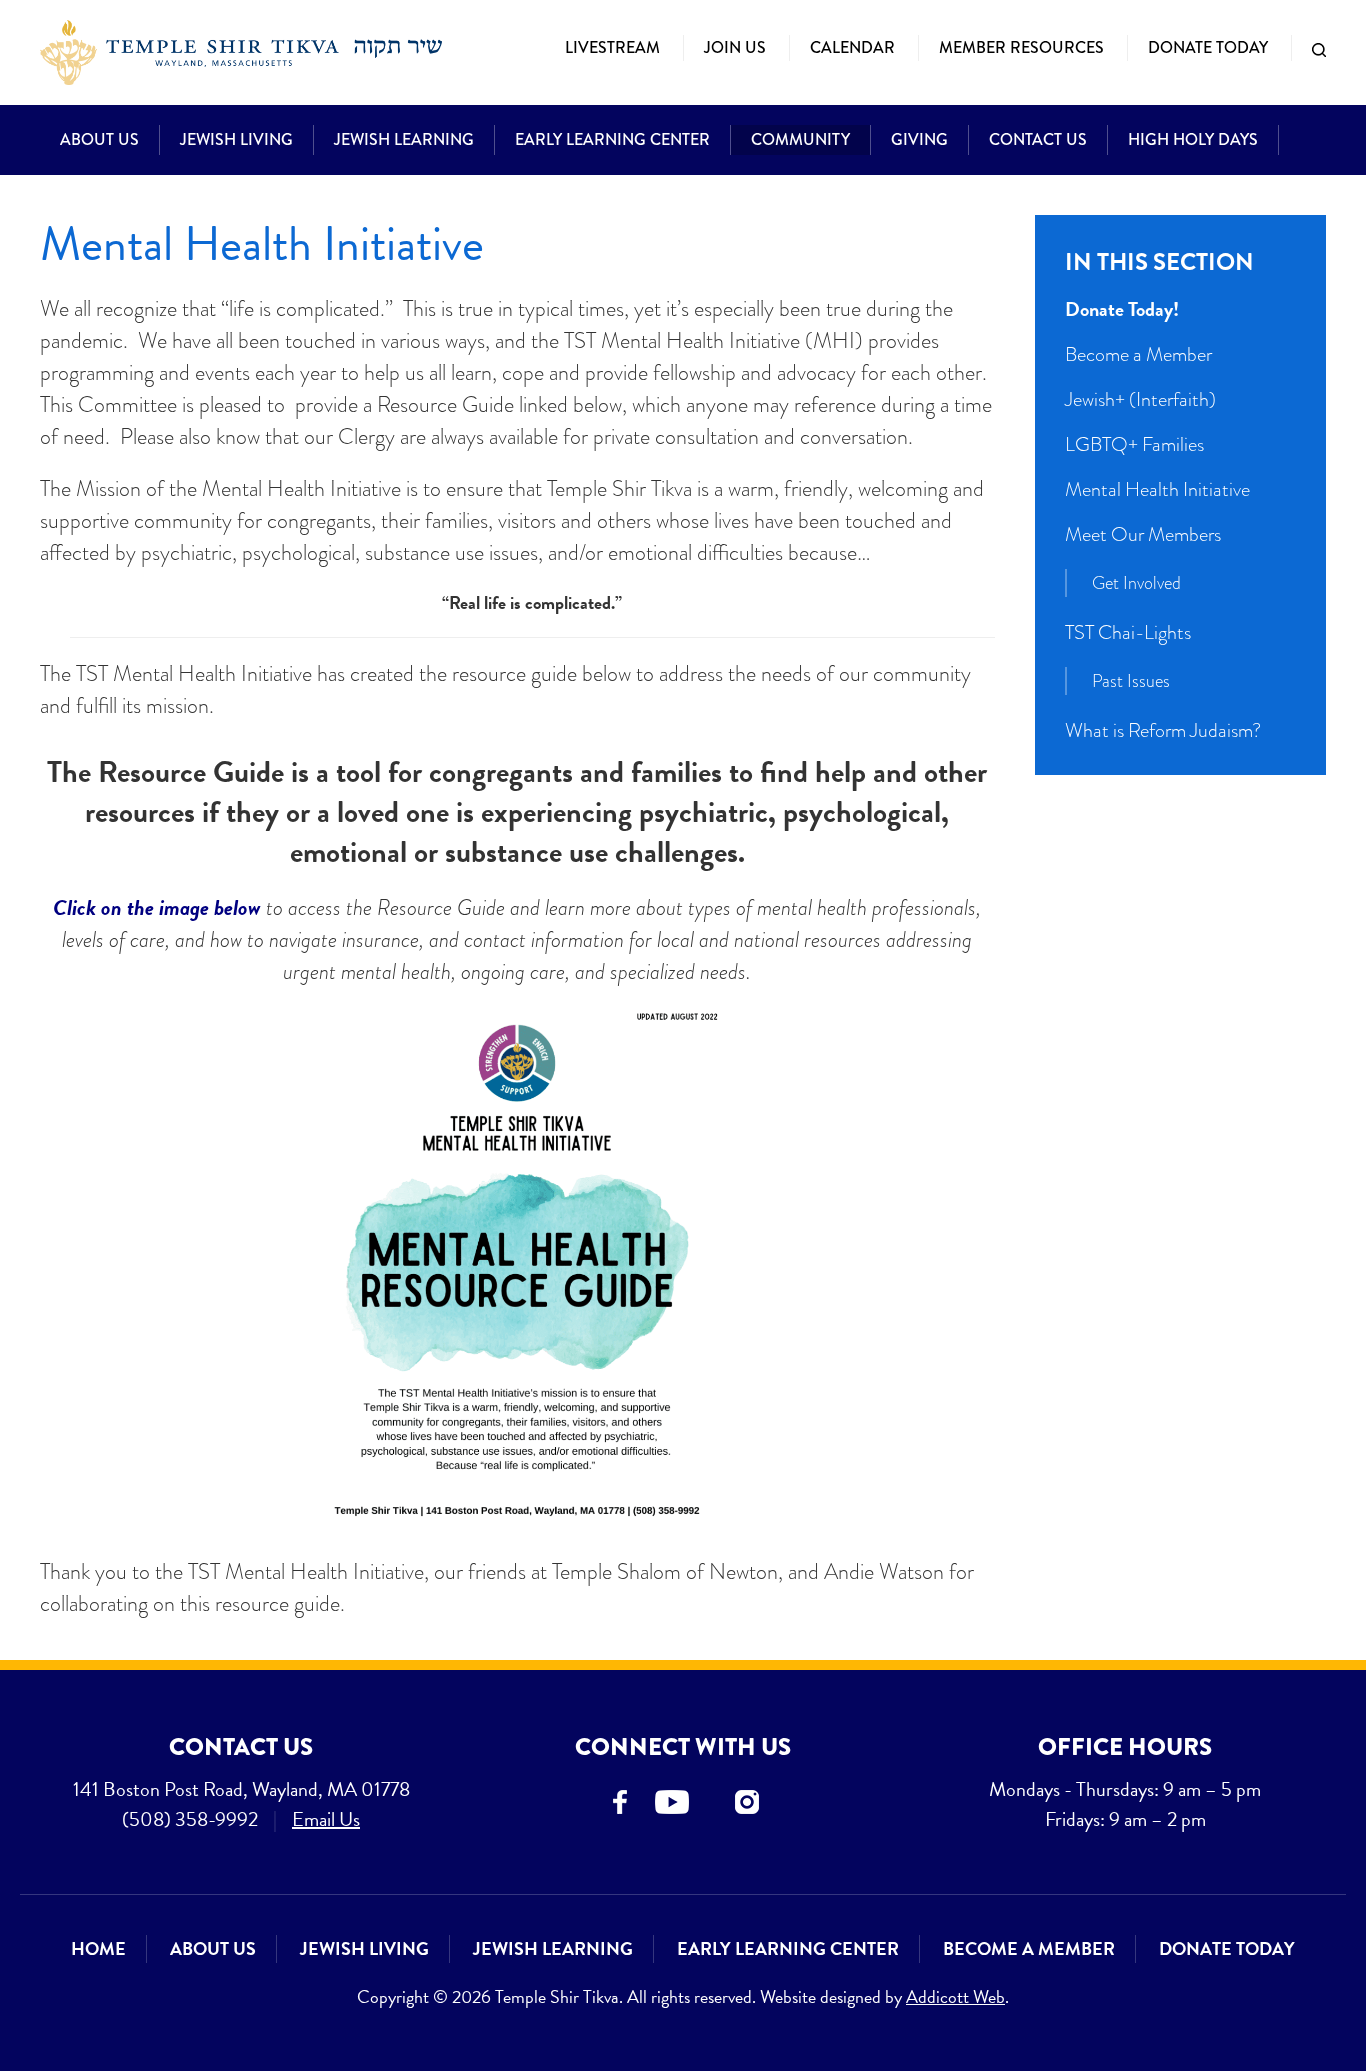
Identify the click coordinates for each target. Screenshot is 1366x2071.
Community (800, 139)
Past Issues (1131, 680)
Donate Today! (1122, 309)
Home (98, 1948)
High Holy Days (1193, 139)
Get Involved (1136, 582)
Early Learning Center (612, 139)
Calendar (852, 47)
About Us (99, 139)
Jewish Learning (404, 139)
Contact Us (1038, 139)
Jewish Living (236, 139)
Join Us (735, 47)
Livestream (612, 47)
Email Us (326, 1819)
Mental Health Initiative (1157, 489)
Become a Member (1138, 354)
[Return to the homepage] (241, 52)
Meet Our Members (1143, 534)
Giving (919, 139)
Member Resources (1021, 47)
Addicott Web (955, 1996)
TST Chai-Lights (1128, 632)
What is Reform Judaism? (1163, 730)
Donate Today (1208, 47)
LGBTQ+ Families (1134, 444)
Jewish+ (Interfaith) (1140, 399)
